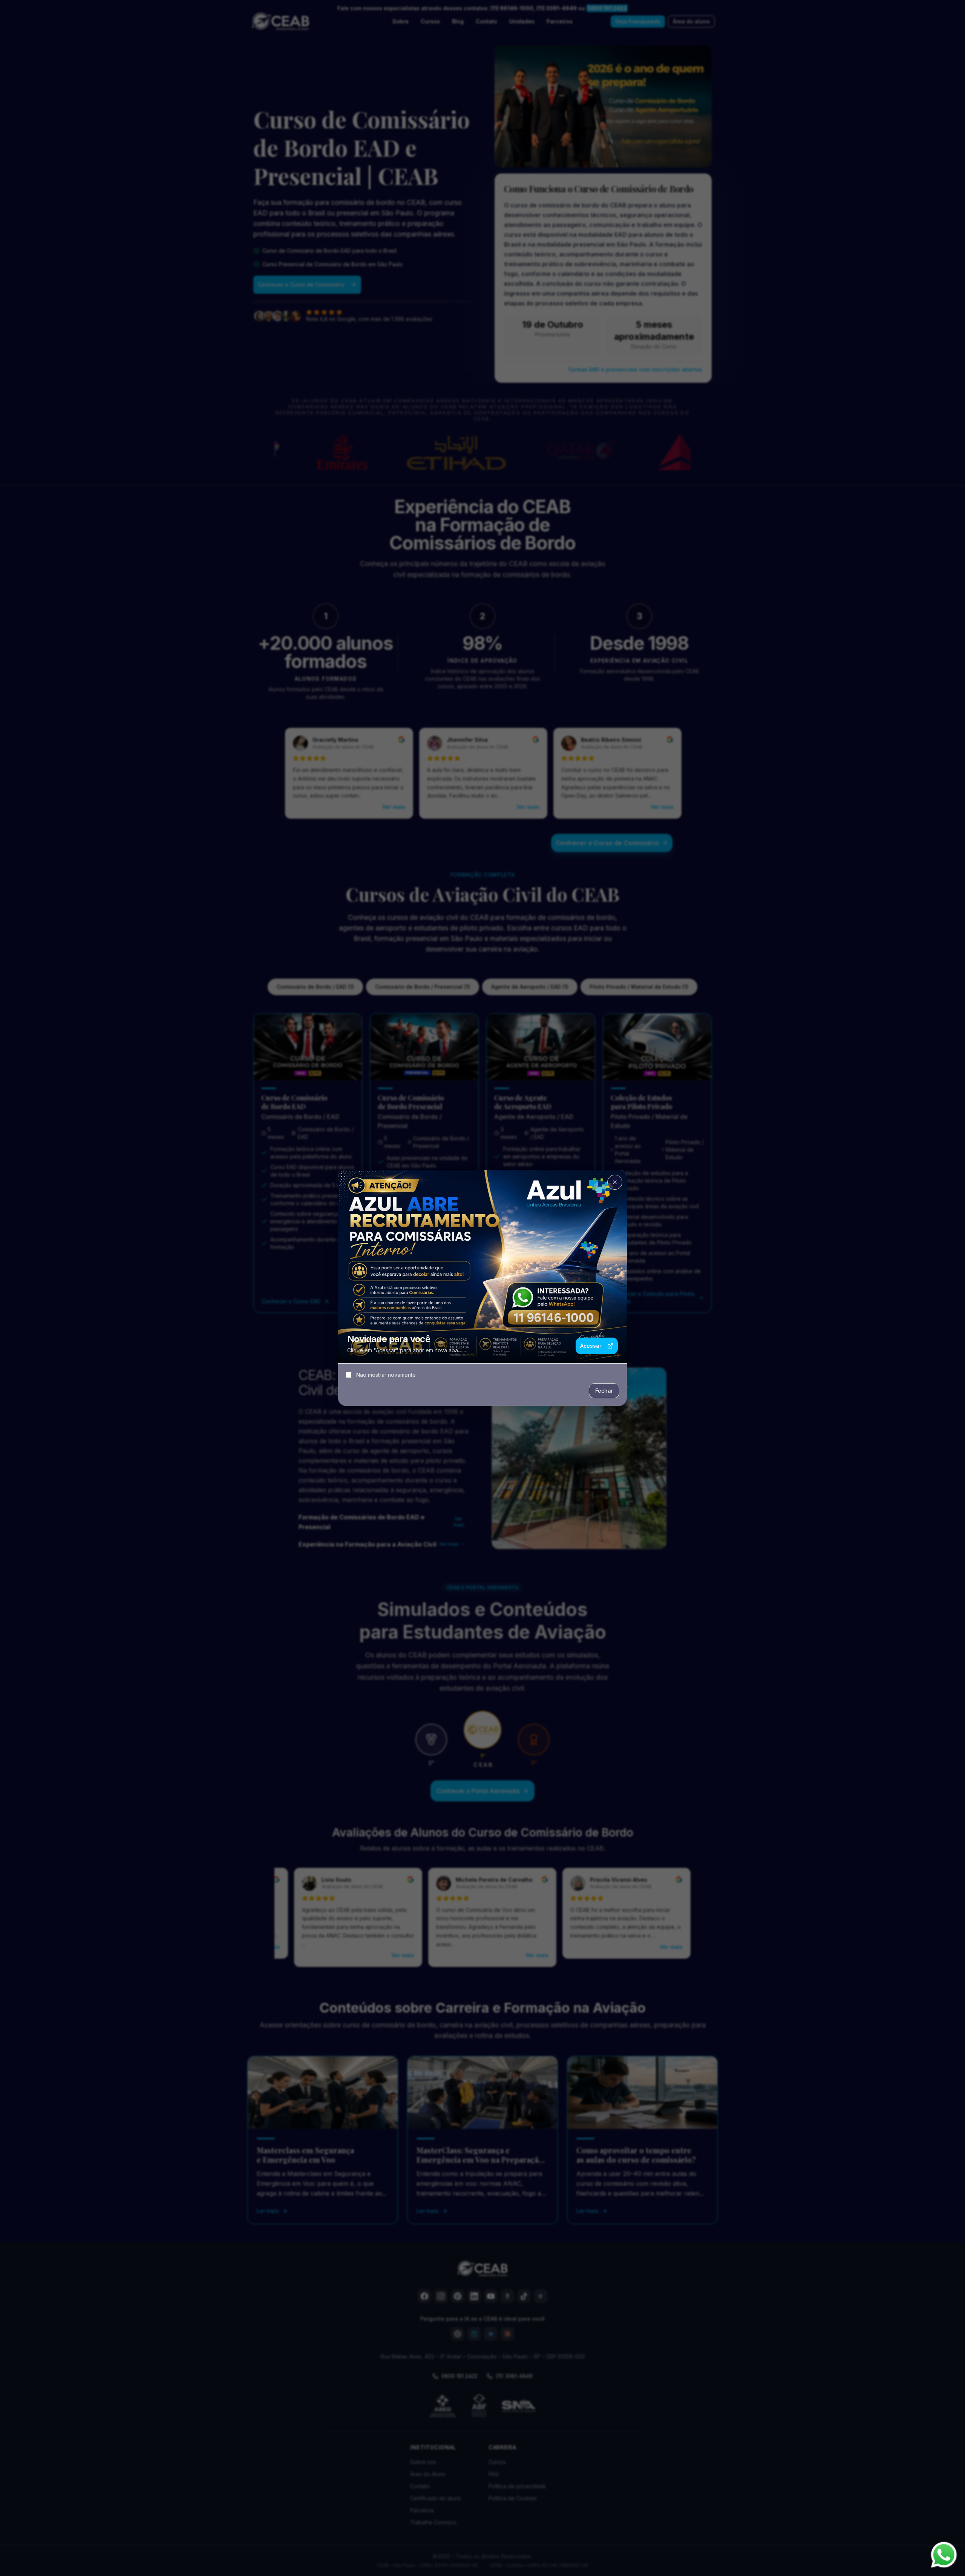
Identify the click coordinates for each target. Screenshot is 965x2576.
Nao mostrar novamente (386, 1375)
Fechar (604, 1391)
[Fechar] (615, 1182)
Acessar (591, 1346)
